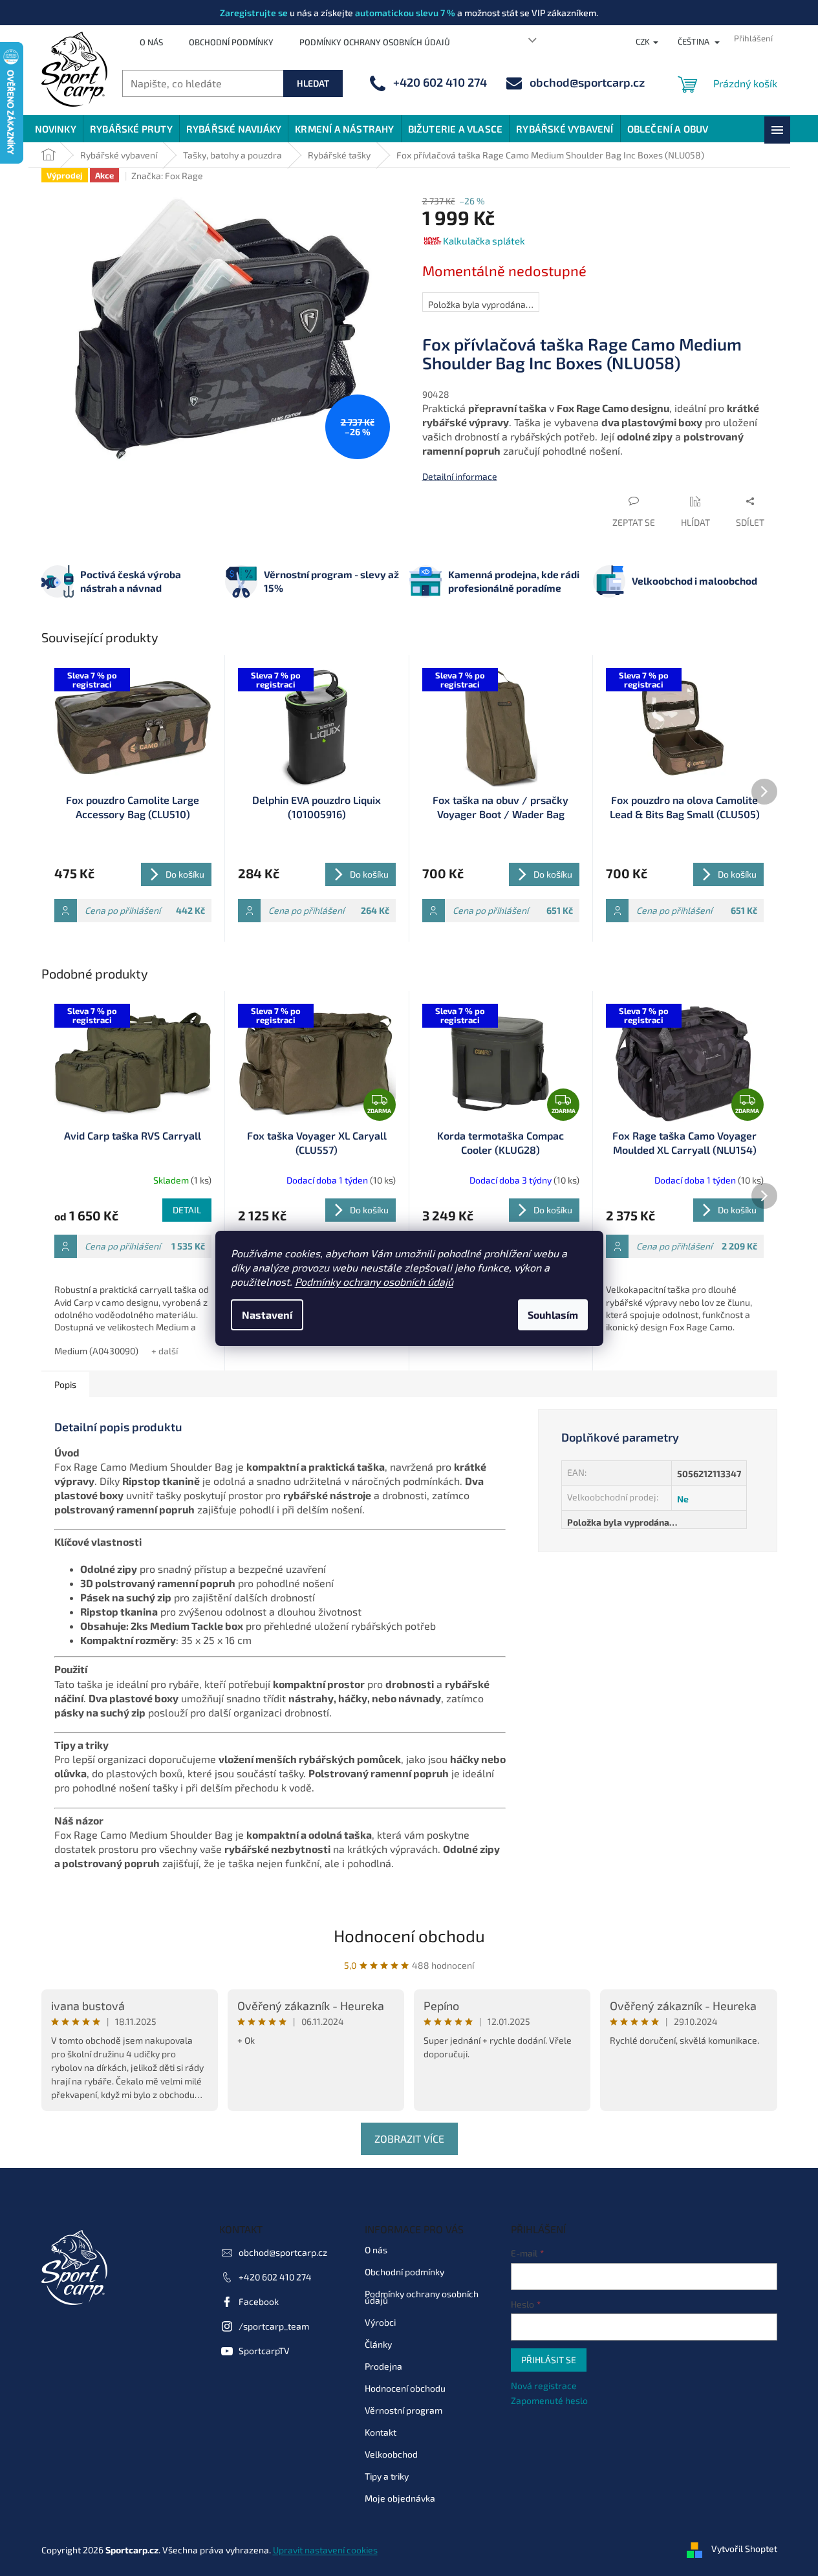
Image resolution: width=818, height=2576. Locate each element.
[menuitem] (56, 129)
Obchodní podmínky (231, 42)
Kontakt (381, 2432)
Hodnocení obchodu (409, 1935)
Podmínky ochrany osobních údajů (374, 1282)
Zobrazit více (409, 2138)
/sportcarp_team (274, 2326)
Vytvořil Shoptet (744, 2549)
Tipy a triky (387, 2476)
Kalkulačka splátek (484, 241)
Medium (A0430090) (96, 1351)
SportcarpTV (264, 2351)
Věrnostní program (404, 2410)
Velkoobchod (391, 2454)
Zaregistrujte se (254, 13)
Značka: (167, 176)
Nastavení (267, 1315)
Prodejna (383, 2366)
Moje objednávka (400, 2498)
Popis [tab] (65, 1384)
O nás (151, 42)
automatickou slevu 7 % (405, 13)
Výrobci (380, 2322)
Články (378, 2344)
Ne (683, 1499)
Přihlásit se (549, 2360)
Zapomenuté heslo (549, 2400)
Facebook (259, 2301)
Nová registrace (544, 2386)
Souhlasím (553, 1315)
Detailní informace (460, 476)
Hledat (313, 83)
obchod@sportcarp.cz (283, 2252)
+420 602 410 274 (275, 2277)
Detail (187, 1210)
